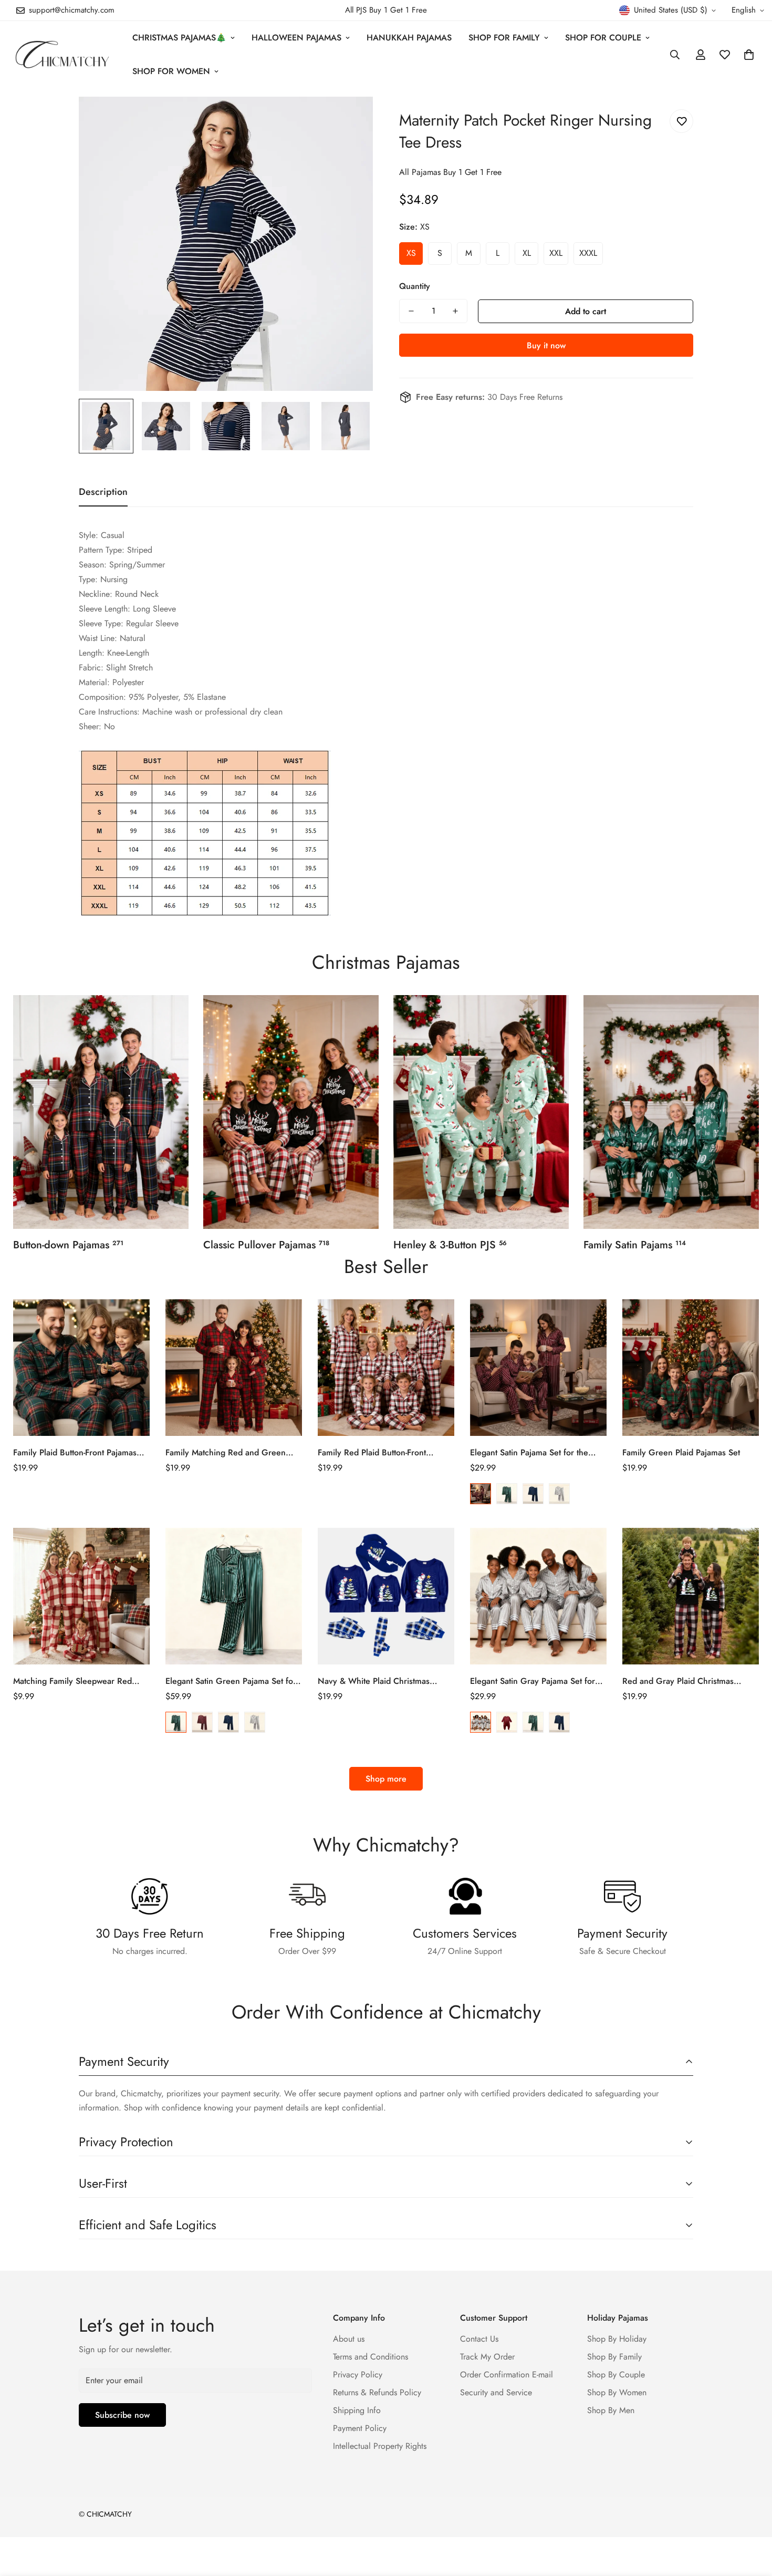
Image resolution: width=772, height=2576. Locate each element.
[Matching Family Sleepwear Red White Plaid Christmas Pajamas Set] (81, 1596)
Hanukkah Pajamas (409, 38)
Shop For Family (504, 38)
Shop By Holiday (617, 2339)
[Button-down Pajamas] (101, 1112)
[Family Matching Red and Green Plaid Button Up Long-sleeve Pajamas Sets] (234, 1368)
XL (527, 253)
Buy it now (546, 345)
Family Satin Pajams (635, 1245)
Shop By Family (614, 2357)
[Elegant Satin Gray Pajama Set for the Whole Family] (538, 1596)
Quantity (415, 286)
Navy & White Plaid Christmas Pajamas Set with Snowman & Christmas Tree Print (374, 1681)
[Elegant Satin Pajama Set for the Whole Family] (538, 1368)
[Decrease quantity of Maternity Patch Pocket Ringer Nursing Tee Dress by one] (411, 311)
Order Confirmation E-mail (507, 2375)
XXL (556, 253)
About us (349, 2339)
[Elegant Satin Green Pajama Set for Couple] (234, 1596)
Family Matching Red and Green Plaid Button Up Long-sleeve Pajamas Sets (234, 1453)
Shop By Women (617, 2392)
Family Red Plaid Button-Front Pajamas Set (372, 1453)
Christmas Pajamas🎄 (179, 38)
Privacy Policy (358, 2375)
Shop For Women (171, 71)
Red (481, 1494)
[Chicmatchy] (62, 54)
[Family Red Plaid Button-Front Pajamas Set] (386, 1368)
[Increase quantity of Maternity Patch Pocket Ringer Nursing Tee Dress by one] (455, 311)
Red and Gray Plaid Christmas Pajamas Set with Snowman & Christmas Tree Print (678, 1681)
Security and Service (496, 2392)
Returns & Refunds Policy (377, 2392)
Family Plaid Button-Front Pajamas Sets (75, 1453)
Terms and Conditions (371, 2357)
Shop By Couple (616, 2375)
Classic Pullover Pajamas (266, 1245)
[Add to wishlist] (681, 121)
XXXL (588, 253)
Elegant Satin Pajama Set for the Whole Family (529, 1453)
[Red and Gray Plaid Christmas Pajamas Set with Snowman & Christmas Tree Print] (691, 1596)
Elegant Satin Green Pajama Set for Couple (231, 1681)
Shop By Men (611, 2410)
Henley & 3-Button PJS (450, 1245)
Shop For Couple (603, 38)
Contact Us (479, 2339)
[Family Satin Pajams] (671, 1112)
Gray (559, 1494)
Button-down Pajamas (68, 1245)
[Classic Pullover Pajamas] (291, 1112)
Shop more (386, 1779)
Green (507, 1494)
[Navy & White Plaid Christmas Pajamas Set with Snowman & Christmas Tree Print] (386, 1596)
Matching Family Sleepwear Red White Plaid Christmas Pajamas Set (77, 1681)
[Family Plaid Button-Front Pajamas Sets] (81, 1368)
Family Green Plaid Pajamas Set (681, 1452)
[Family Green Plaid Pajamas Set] (691, 1368)
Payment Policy (360, 2428)
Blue (533, 1494)
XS (411, 253)
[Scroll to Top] (752, 2519)
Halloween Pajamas (296, 38)
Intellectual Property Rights (380, 2446)
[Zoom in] (351, 119)
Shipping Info (357, 2410)
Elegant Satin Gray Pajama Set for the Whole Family (533, 1681)
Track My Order (487, 2357)
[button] (749, 55)
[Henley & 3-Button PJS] (481, 1112)
